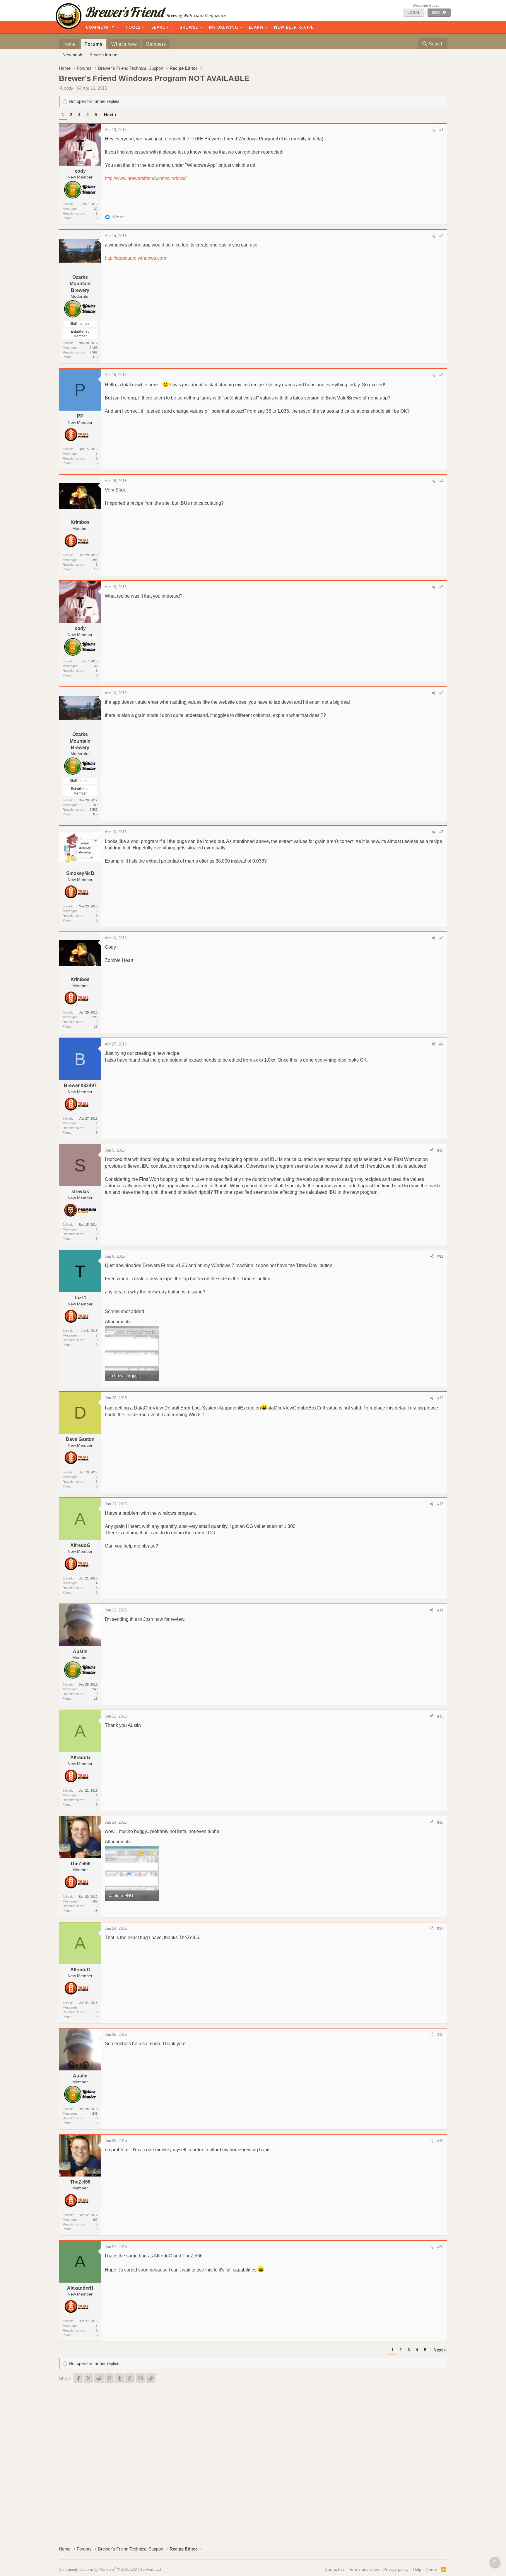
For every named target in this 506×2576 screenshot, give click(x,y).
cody (69, 88)
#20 (440, 2247)
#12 (440, 1398)
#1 (441, 130)
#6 (441, 693)
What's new (124, 44)
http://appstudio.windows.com (135, 258)
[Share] (434, 130)
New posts (73, 55)
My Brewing (224, 27)
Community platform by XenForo (110, 2569)
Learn (256, 27)
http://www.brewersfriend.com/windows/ (146, 178)
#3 (441, 375)
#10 (440, 1150)
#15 (440, 1716)
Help (417, 2569)
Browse (189, 27)
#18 (440, 2035)
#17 (440, 1928)
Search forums (104, 55)
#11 (440, 1256)
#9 (441, 1044)
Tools (133, 27)
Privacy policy (396, 2569)
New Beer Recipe (294, 27)
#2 (441, 236)
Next (109, 115)
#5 (441, 587)
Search (160, 27)
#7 (441, 832)
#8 (441, 938)
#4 (441, 481)
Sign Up (439, 12)
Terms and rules (364, 2569)
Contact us (335, 2569)
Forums (93, 44)
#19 (440, 2141)
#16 (440, 1822)
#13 (440, 1504)
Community (100, 27)
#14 (440, 1610)
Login (413, 12)
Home (69, 44)
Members (156, 44)
